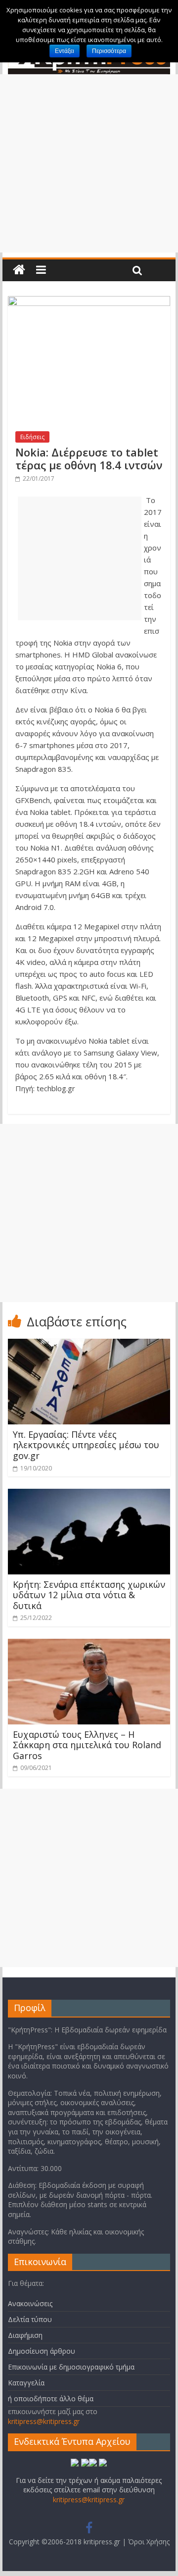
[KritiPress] (19, 270)
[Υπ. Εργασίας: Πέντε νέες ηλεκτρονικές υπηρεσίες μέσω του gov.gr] (89, 1345)
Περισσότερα (109, 51)
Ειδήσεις (32, 437)
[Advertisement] (89, 163)
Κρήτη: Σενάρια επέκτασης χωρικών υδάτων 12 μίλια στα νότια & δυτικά (89, 1595)
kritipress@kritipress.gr (44, 2421)
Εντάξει (65, 51)
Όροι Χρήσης (149, 2542)
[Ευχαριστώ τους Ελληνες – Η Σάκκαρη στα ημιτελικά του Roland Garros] (89, 1645)
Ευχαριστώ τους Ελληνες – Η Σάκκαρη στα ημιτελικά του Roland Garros (87, 1745)
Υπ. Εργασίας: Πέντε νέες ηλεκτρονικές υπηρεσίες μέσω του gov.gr (86, 1445)
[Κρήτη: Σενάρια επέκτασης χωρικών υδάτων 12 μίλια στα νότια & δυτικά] (89, 1495)
